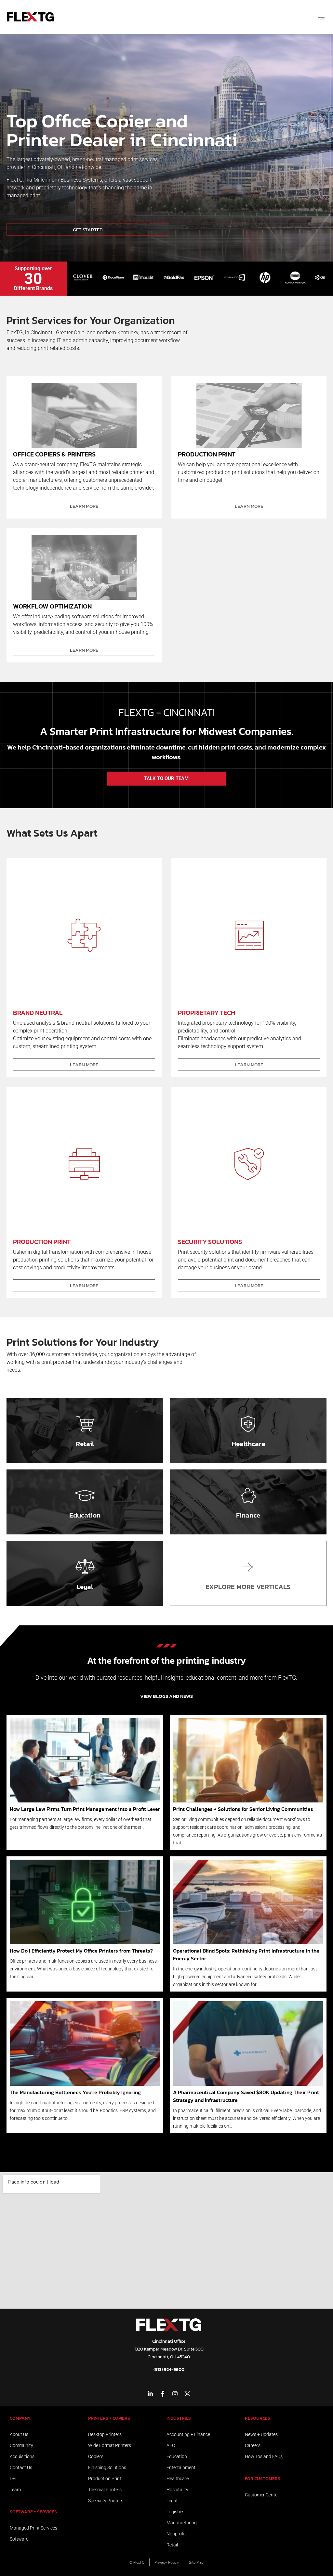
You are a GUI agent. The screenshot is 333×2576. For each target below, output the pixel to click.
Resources (258, 2418)
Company (20, 2418)
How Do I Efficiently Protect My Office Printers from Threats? (81, 1951)
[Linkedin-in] (150, 2394)
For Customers (263, 2479)
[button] (321, 17)
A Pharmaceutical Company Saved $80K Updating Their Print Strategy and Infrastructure (246, 2096)
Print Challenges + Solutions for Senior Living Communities (243, 1809)
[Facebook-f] (163, 2394)
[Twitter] (187, 2394)
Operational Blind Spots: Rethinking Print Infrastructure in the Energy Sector (246, 1954)
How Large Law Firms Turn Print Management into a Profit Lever (85, 1809)
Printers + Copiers (109, 2418)
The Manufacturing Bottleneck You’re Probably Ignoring (75, 2092)
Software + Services (33, 2512)
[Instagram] (175, 2394)
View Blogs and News (166, 1696)
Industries (179, 2418)
